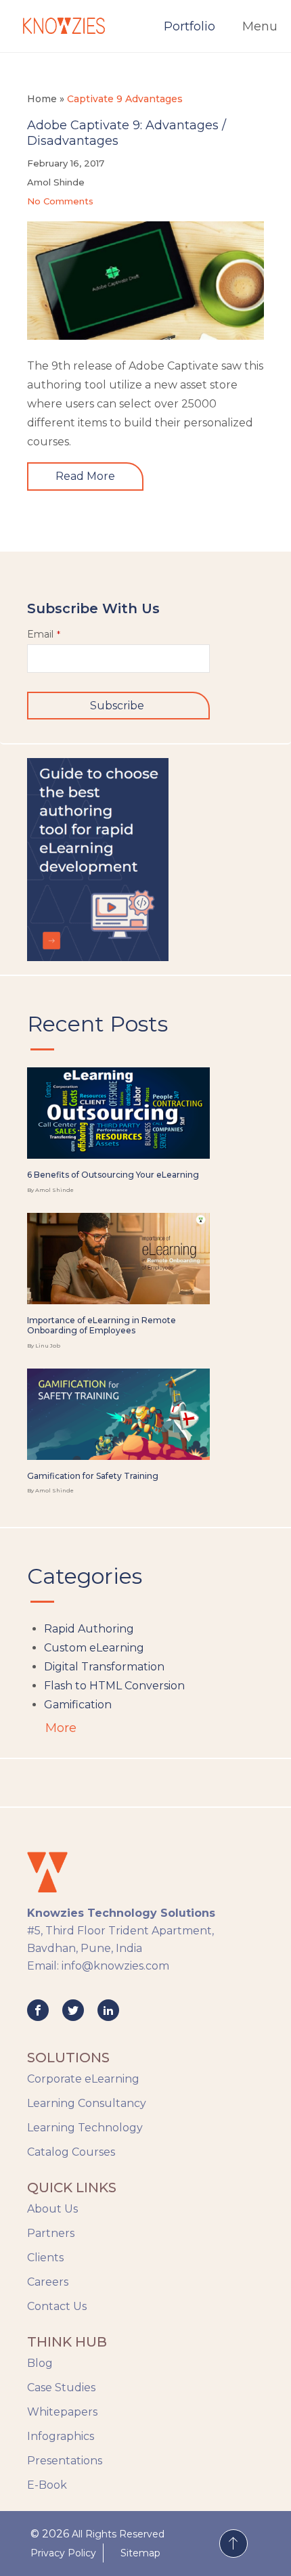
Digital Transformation (104, 1667)
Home (42, 99)
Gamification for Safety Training (93, 1476)
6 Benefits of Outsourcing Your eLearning (113, 1175)
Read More (85, 476)
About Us (52, 2209)
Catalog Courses (71, 2152)
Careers (48, 2282)
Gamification (78, 1705)
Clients (45, 2258)
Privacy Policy (63, 2553)
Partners (51, 2233)
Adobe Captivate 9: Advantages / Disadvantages (127, 133)
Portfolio (189, 26)
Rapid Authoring (89, 1629)
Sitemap (140, 2553)
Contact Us (57, 2306)
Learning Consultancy (87, 2103)
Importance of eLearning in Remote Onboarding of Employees (102, 1326)
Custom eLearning (94, 1648)
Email (44, 634)
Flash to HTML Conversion (114, 1686)
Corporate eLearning (83, 2079)
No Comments (60, 201)
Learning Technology (85, 2128)
